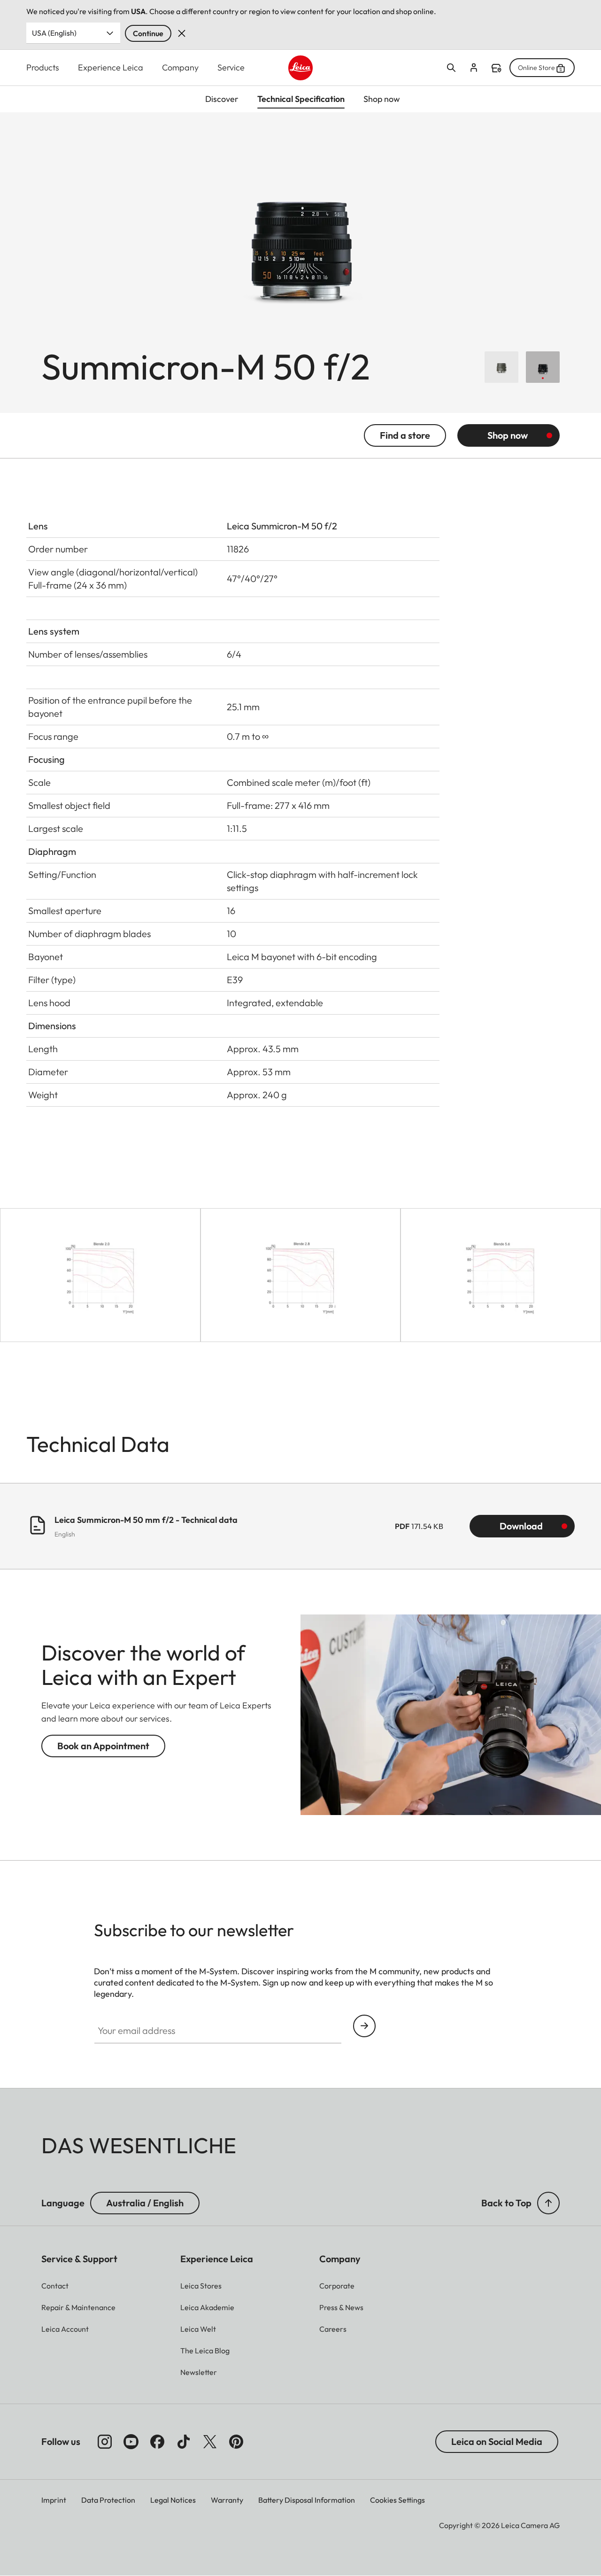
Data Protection (108, 2500)
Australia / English (145, 2203)
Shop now (508, 435)
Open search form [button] (451, 68)
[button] (548, 2203)
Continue (148, 33)
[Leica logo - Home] (301, 68)
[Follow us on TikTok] (184, 2442)
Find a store (496, 68)
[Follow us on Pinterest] (236, 2442)
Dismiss (182, 33)
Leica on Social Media (497, 2441)
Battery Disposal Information (307, 2500)
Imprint (54, 2500)
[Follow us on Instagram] (105, 2442)
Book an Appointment (103, 1746)
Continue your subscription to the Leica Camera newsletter (364, 2026)
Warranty (227, 2500)
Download (521, 1526)
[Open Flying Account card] (474, 68)
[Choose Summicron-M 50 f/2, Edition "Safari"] (501, 367)
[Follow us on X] (210, 2442)
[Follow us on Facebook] (157, 2442)
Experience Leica (111, 67)
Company (180, 67)
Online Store (536, 68)
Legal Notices (173, 2500)
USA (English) (54, 33)
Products (43, 67)
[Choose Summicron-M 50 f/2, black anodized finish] (543, 367)
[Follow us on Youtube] (131, 2442)
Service (231, 67)
